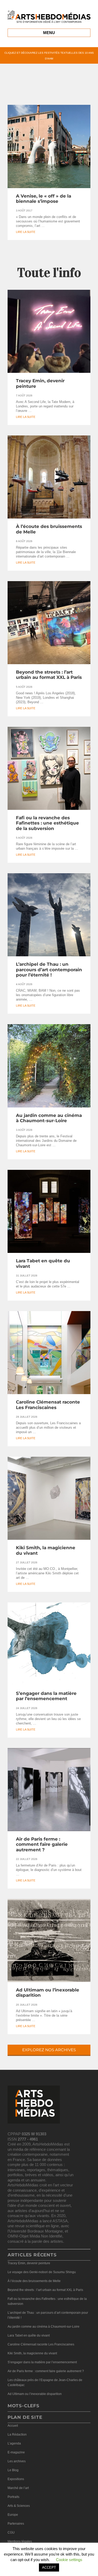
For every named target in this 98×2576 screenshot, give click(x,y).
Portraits (13, 2497)
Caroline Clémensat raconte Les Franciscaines (48, 1405)
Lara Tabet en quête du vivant (29, 2335)
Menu (49, 33)
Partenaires (16, 2524)
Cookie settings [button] (69, 2560)
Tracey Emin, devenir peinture (29, 2263)
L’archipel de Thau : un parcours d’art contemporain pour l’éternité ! (49, 970)
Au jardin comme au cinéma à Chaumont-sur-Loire (49, 1118)
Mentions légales (20, 2541)
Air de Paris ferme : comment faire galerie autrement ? (42, 1844)
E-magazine (16, 2452)
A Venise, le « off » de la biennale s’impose (44, 199)
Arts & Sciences (19, 2506)
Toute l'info (49, 273)
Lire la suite (26, 232)
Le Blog (13, 2470)
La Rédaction (17, 2435)
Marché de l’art (18, 2488)
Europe (13, 2515)
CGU (11, 2533)
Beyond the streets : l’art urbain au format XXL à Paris (49, 675)
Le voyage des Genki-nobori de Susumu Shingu (42, 2272)
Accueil (13, 2426)
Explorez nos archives (49, 2050)
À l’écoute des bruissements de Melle (34, 2281)
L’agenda (14, 2443)
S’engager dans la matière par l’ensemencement (46, 1696)
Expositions (16, 2479)
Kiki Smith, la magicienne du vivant (32, 2353)
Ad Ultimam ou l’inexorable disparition (35, 2394)
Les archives (17, 2461)
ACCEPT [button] (49, 2567)
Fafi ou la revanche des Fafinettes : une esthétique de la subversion (47, 823)
